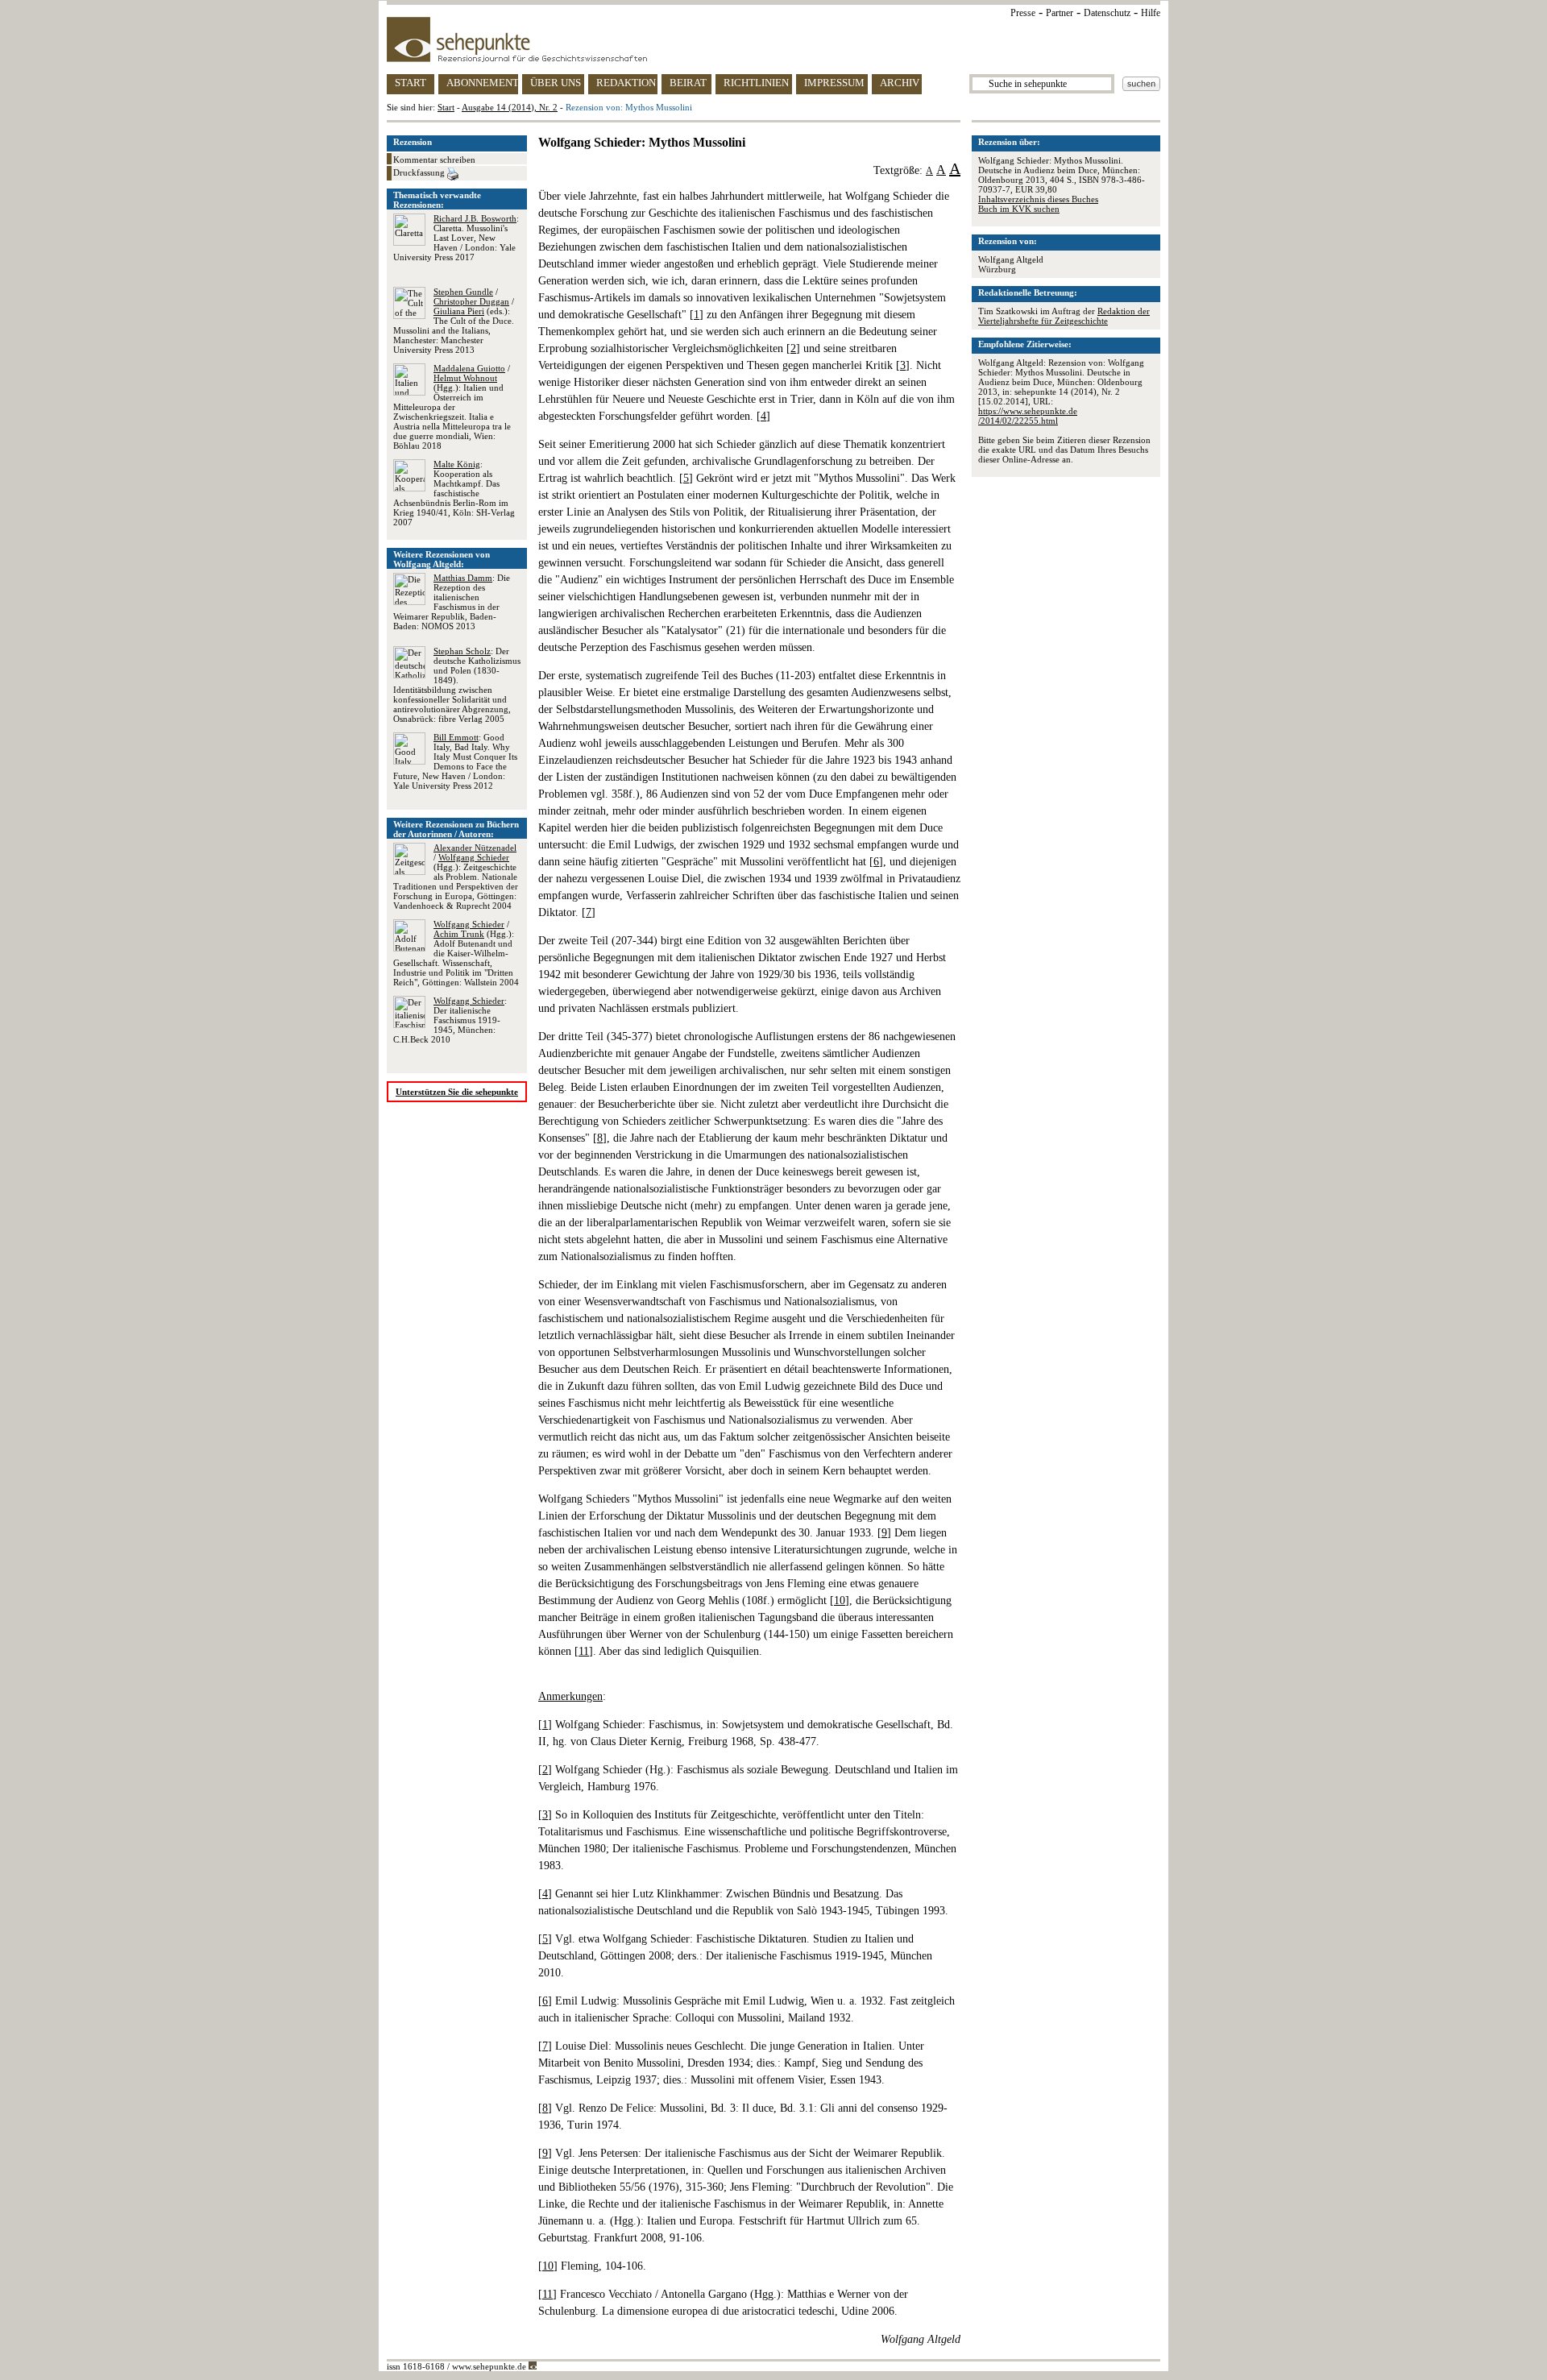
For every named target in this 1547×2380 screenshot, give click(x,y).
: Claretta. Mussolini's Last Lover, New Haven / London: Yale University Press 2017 (456, 238)
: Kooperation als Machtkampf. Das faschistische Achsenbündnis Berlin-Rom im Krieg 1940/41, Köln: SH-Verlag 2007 (454, 493)
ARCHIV (900, 83)
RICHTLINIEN (756, 83)
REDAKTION (626, 83)
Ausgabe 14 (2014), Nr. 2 (510, 107)
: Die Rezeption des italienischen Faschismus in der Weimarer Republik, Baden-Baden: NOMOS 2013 (452, 602)
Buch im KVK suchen (1019, 209)
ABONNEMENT (482, 83)
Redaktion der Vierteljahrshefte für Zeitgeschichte (1064, 316)
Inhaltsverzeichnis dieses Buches (1038, 199)
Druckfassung (420, 172)
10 (840, 1600)
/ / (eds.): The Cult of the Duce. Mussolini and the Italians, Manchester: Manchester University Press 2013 (454, 321)
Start (446, 107)
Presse (1023, 13)
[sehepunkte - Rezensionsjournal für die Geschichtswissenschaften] (773, 39)
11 (584, 1651)
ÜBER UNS (556, 83)
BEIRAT (688, 83)
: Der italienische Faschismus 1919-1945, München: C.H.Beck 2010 (450, 1020)
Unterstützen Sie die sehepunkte (457, 1092)
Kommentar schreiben (434, 160)
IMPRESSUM (834, 83)
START (411, 83)
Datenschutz (1107, 13)
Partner (1060, 13)
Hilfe (1151, 13)
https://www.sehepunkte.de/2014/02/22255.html (1028, 416)
